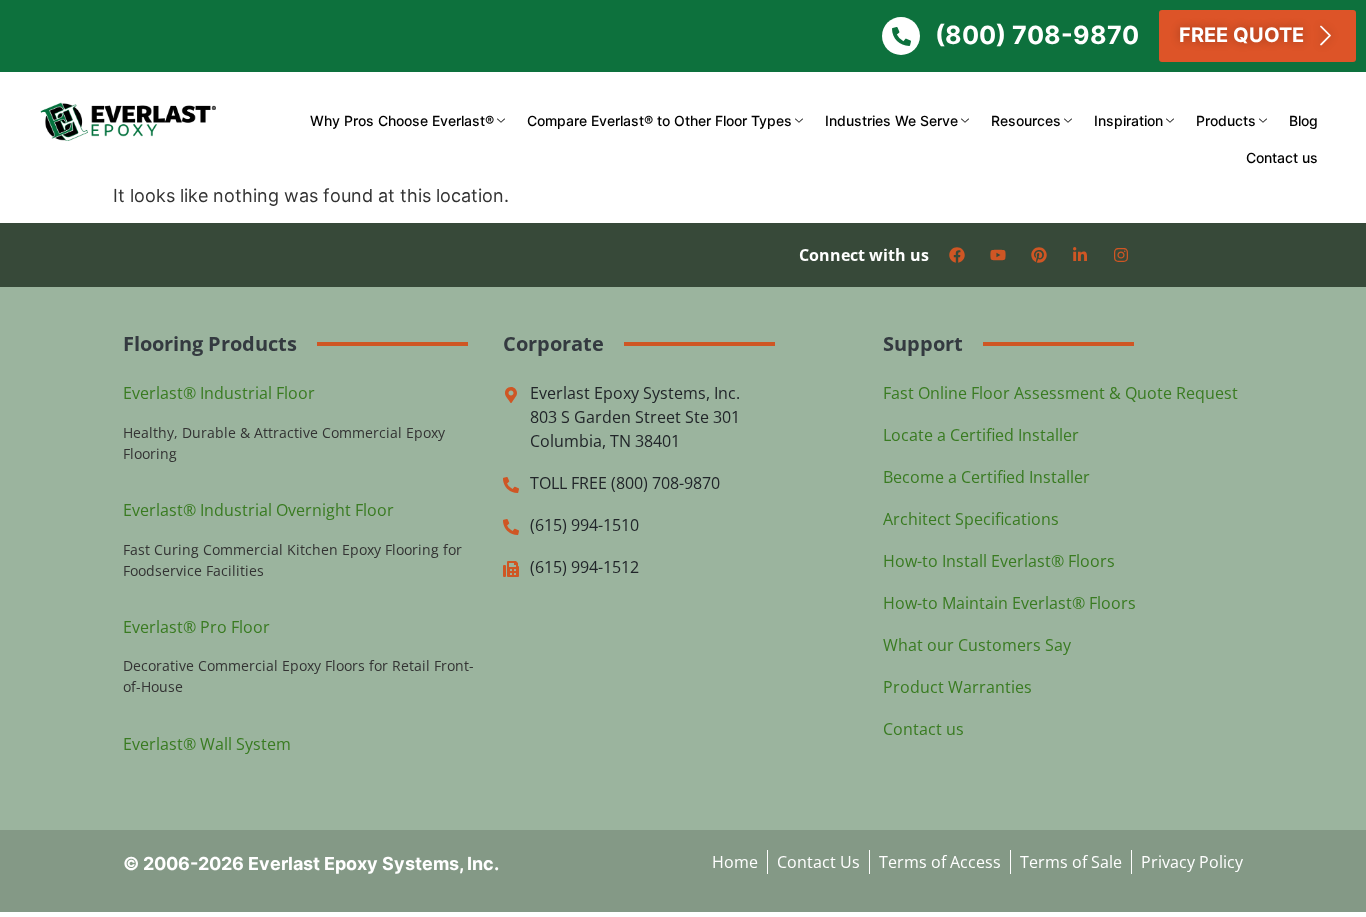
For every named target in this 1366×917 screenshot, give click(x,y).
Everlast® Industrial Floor (219, 393)
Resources (1026, 120)
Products (1226, 120)
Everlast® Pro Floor (196, 627)
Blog (1303, 120)
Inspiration (1128, 120)
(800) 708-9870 (1037, 35)
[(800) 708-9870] (901, 36)
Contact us (1282, 157)
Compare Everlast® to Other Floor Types (659, 120)
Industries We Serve (891, 120)
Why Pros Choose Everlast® (402, 120)
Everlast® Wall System (207, 744)
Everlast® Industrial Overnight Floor (258, 510)
